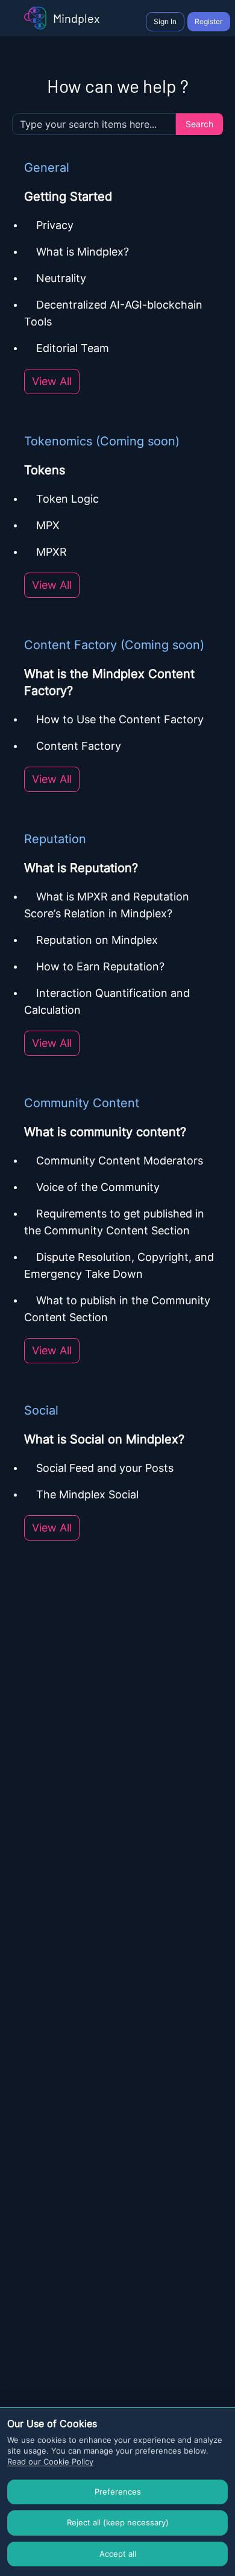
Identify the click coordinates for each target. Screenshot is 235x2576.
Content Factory (79, 746)
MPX (48, 525)
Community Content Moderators (120, 1161)
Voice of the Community (98, 1187)
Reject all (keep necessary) (118, 2522)
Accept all (118, 2554)
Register (209, 21)
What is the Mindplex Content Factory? (109, 682)
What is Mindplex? (83, 252)
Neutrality (61, 278)
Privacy (55, 225)
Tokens (45, 470)
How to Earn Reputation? (100, 966)
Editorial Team (73, 348)
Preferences (118, 2492)
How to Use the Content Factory (120, 719)
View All (52, 381)
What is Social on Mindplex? (104, 1439)
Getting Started (68, 196)
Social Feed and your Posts (106, 1468)
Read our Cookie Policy (50, 2461)
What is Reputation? (81, 868)
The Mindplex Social (87, 1494)
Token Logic (67, 499)
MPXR (52, 552)
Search (199, 124)
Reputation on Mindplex (99, 940)
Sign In (165, 21)
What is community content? (105, 1132)
